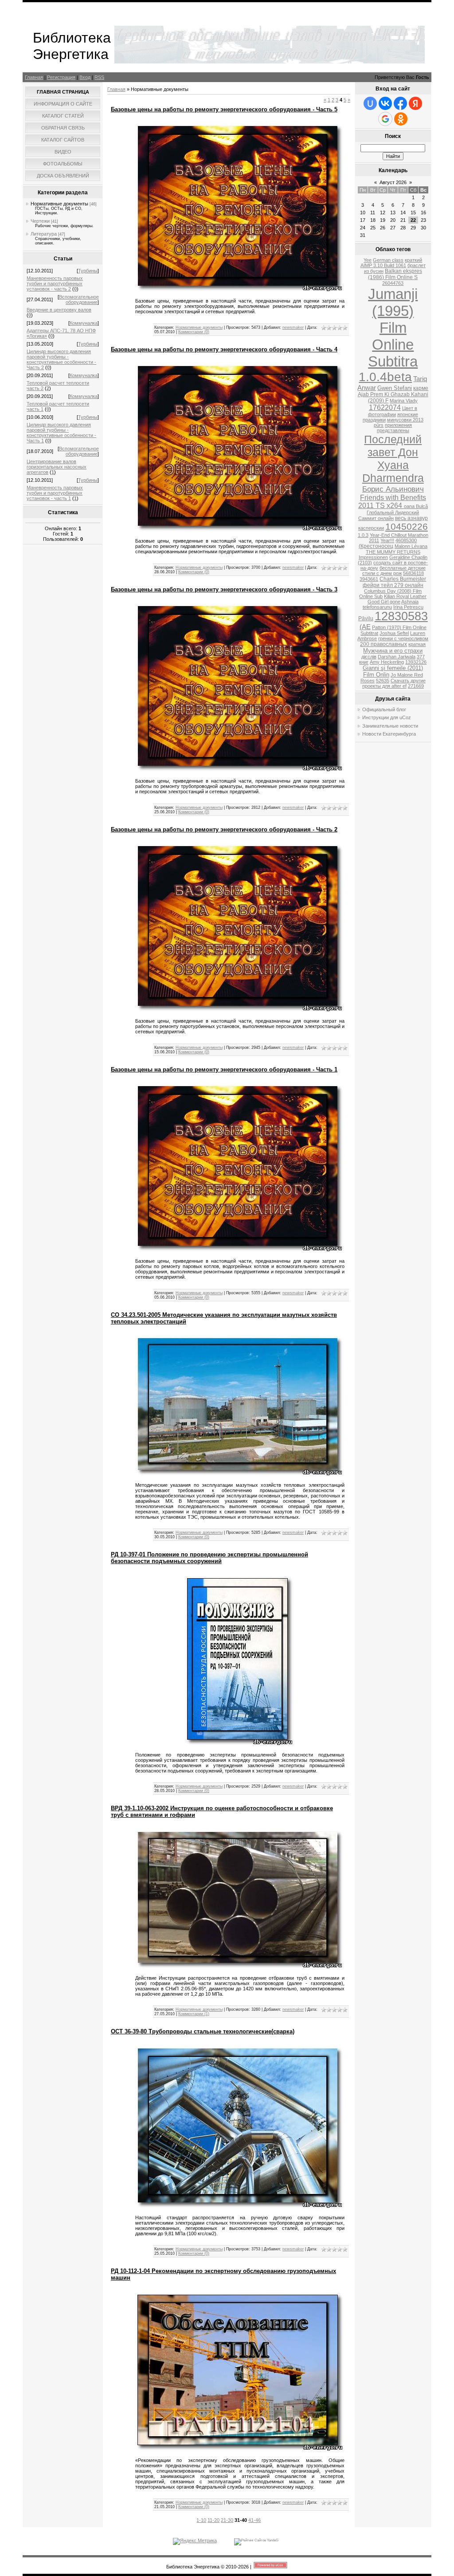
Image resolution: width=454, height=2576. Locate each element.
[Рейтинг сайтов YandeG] (256, 2540)
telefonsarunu (377, 607)
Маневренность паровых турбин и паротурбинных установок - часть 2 (55, 284)
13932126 (416, 662)
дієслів (369, 657)
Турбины (88, 271)
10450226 (407, 527)
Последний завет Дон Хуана (393, 452)
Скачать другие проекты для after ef (394, 683)
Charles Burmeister (403, 579)
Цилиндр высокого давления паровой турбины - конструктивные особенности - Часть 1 (61, 433)
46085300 (406, 540)
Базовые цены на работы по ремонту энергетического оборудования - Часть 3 (224, 589)
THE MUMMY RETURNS (393, 552)
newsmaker (293, 327)
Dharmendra (393, 478)
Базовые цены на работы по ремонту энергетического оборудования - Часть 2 (224, 829)
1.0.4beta (385, 377)
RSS (99, 77)
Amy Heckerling (387, 662)
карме (421, 388)
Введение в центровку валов (59, 310)
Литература (44, 234)
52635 (383, 681)
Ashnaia (410, 602)
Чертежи (40, 221)
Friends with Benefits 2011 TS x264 (392, 502)
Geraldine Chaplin (408, 557)
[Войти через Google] (385, 119)
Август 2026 (393, 182)
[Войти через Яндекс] (415, 103)
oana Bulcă (416, 506)
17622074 (385, 408)
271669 (416, 686)
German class (388, 260)
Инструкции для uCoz (387, 717)
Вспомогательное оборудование (79, 299)
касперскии (371, 528)
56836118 (413, 573)
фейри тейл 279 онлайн (393, 585)
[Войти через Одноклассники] (401, 119)
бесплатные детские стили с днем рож (394, 571)
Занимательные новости (390, 726)
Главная (34, 77)
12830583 (401, 616)
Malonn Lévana (411, 546)
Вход (85, 77)
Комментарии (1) (194, 2014)
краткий (413, 260)
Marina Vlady (404, 401)
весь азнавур (411, 518)
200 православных (384, 644)
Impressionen (373, 557)
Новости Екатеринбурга (389, 734)
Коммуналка (84, 323)
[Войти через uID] (370, 103)
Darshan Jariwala (397, 657)
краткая (417, 644)
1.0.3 (363, 535)
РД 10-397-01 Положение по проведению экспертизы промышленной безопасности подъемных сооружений (209, 1558)
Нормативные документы (59, 204)
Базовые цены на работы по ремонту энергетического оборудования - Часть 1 (224, 1069)
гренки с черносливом (403, 638)
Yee (368, 260)
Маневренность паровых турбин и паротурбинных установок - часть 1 (55, 493)
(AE (365, 627)
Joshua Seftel (394, 633)
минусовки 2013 (405, 420)
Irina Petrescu (408, 607)
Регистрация (61, 77)
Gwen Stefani (395, 388)
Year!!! (387, 540)
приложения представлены (395, 428)
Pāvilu (366, 618)
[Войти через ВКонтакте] (385, 103)
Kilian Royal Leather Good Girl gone (397, 599)
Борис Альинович (393, 489)
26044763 (393, 283)
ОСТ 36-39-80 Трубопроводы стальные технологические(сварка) (203, 2031)
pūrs (379, 425)
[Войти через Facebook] (400, 103)
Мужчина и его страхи (393, 651)
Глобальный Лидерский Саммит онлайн (389, 515)
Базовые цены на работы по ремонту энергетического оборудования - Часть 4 (224, 349)
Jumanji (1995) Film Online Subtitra (393, 328)
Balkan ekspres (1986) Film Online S (395, 274)
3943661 (369, 579)
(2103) (365, 563)
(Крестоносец (376, 546)
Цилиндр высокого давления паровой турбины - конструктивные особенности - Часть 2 (61, 359)
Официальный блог (384, 709)
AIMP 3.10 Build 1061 (383, 265)
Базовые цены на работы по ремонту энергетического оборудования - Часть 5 (224, 109)
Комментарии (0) (194, 332)
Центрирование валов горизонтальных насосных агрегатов (57, 467)
